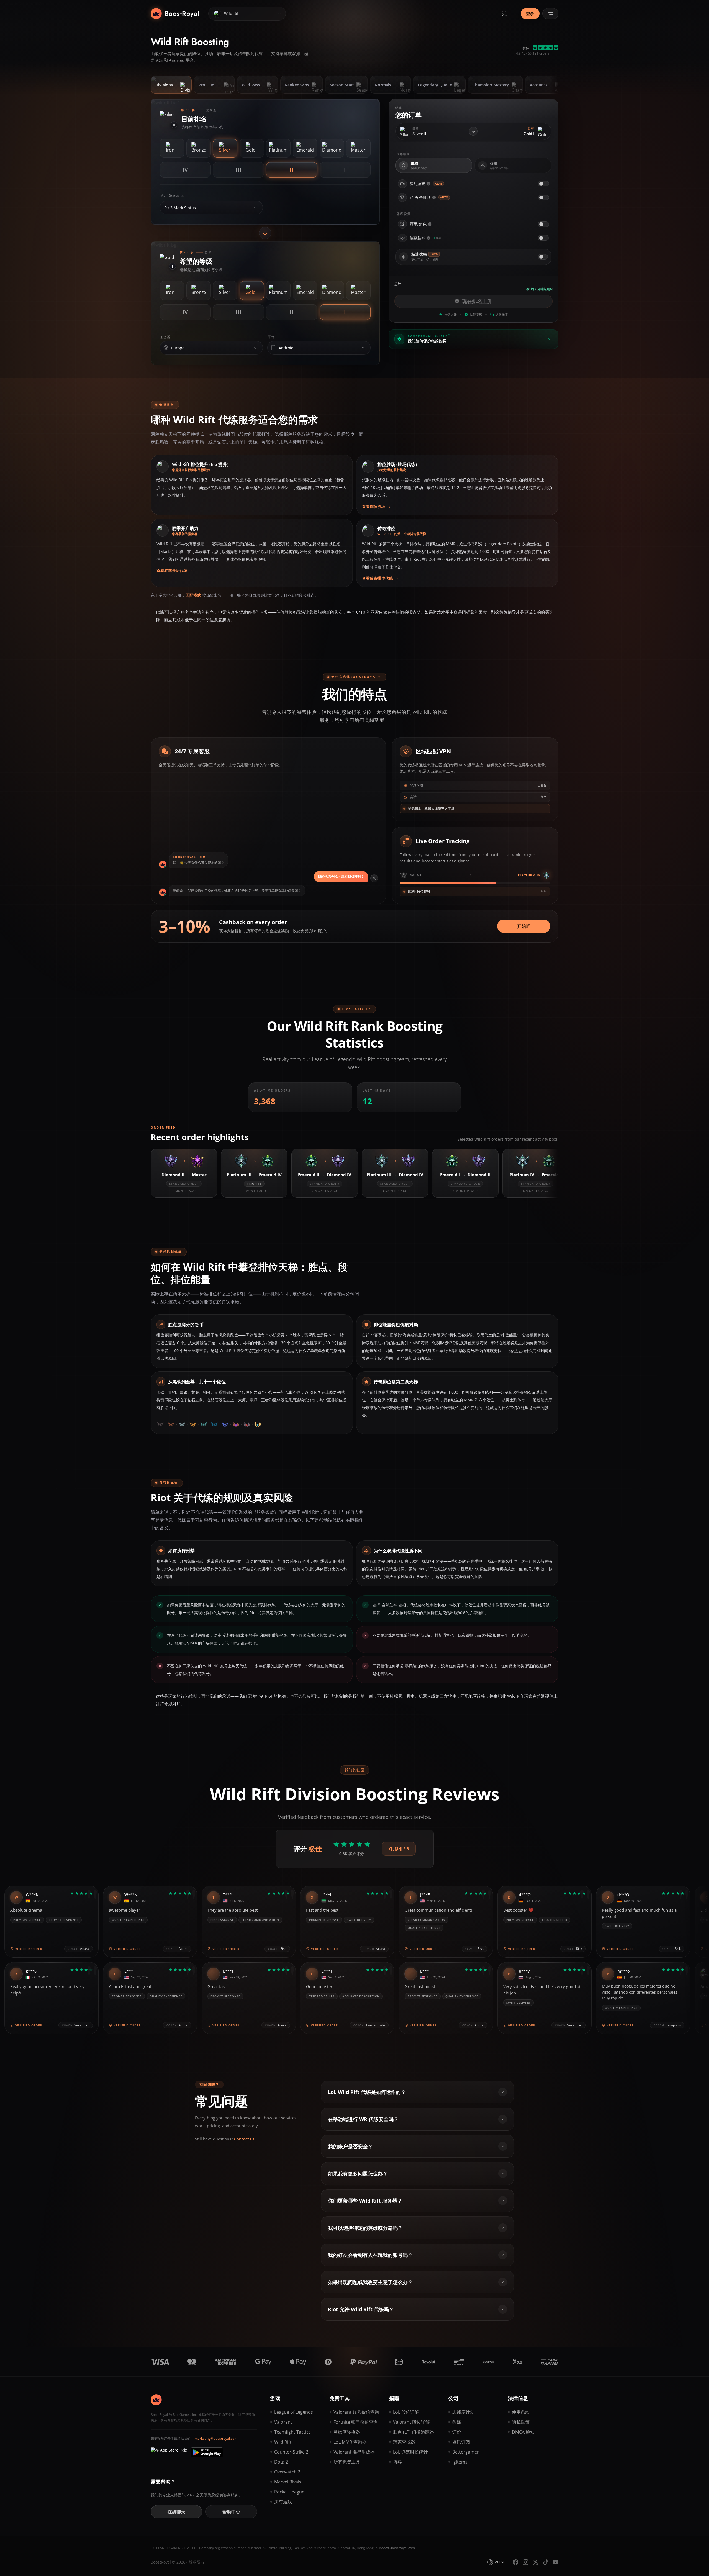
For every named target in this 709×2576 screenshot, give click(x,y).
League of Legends (294, 2412)
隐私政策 (521, 2422)
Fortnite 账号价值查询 (356, 2422)
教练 (457, 2422)
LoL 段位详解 (406, 2412)
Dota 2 (281, 2462)
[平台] (363, 348)
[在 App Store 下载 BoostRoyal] (169, 2452)
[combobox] (207, 208)
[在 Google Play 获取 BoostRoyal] (207, 2452)
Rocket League (289, 2492)
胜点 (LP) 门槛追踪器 (413, 2432)
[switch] (543, 184)
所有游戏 (283, 2502)
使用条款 (521, 2412)
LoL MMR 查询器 (350, 2442)
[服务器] (255, 348)
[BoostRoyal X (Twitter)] (536, 2562)
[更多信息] (428, 184)
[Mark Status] (255, 208)
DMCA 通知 (523, 2432)
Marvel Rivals (288, 2482)
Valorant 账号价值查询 (356, 2412)
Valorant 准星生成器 (354, 2452)
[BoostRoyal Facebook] (516, 2562)
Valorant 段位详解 (411, 2422)
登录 (530, 13)
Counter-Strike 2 (291, 2452)
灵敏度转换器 (347, 2432)
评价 (457, 2432)
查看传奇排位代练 (380, 578)
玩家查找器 (404, 2442)
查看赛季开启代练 (175, 570)
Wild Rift (283, 2442)
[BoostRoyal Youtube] (556, 2562)
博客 (397, 2462)
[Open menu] (550, 14)
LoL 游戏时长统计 (410, 2452)
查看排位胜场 (376, 506)
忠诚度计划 (463, 2412)
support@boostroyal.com (395, 2548)
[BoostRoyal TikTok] (546, 2562)
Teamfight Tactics (292, 2432)
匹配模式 (193, 595)
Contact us (244, 2139)
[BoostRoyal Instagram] (526, 2562)
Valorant (283, 2422)
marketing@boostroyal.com (216, 2438)
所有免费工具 (347, 2462)
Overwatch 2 (287, 2472)
